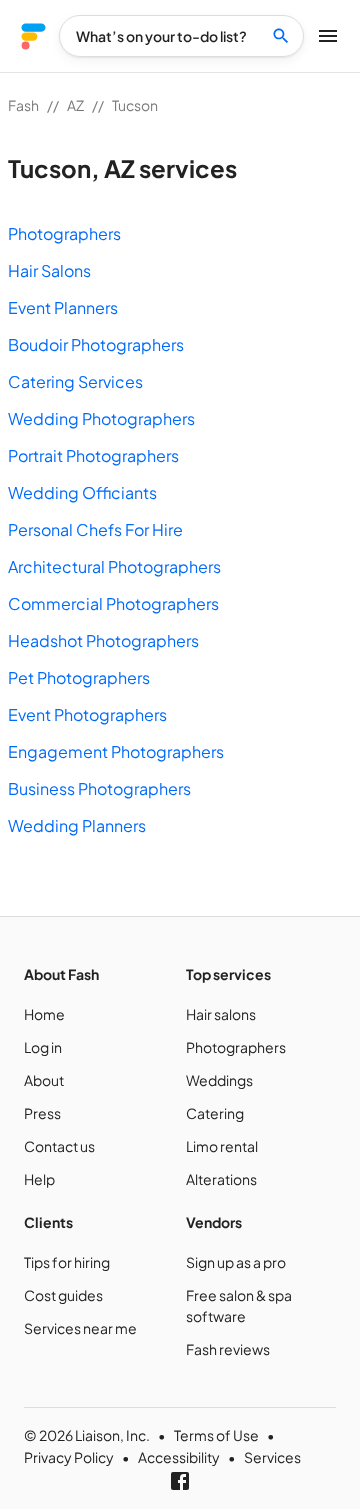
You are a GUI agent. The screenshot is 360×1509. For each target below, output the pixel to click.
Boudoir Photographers (96, 344)
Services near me (80, 1328)
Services (272, 1457)
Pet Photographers (79, 677)
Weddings (219, 1080)
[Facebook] (180, 1481)
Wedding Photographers (101, 418)
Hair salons (221, 1014)
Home (44, 1014)
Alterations (221, 1179)
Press (42, 1113)
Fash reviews (228, 1349)
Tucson (135, 105)
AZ (75, 105)
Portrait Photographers (93, 455)
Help (39, 1179)
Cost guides (63, 1295)
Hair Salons (49, 270)
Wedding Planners (77, 825)
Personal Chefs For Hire (95, 529)
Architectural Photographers (114, 566)
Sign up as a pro (236, 1262)
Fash (23, 105)
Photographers (64, 233)
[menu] (33, 36)
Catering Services (75, 381)
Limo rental (222, 1146)
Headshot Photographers (103, 640)
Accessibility (179, 1457)
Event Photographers (87, 714)
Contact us (59, 1146)
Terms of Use (216, 1435)
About (44, 1080)
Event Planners (63, 307)
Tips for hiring (67, 1262)
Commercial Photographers (113, 603)
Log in (43, 1047)
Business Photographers (99, 788)
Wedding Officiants (82, 492)
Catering (215, 1113)
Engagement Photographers (116, 751)
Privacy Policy (69, 1457)
